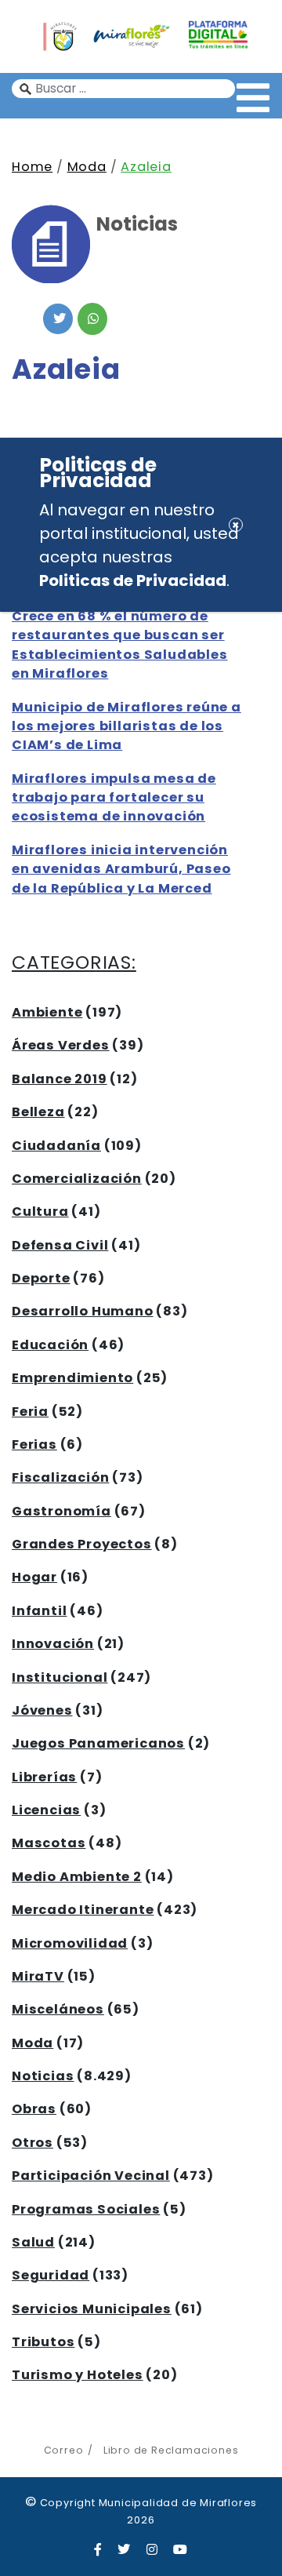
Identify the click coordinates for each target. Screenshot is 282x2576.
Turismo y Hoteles (78, 2375)
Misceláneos (58, 2009)
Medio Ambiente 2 (77, 1877)
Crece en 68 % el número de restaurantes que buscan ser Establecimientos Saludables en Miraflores (120, 645)
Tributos (43, 2342)
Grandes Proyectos (82, 1544)
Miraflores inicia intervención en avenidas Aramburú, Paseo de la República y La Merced (121, 869)
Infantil (39, 1611)
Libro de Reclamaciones (171, 2450)
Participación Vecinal (91, 2176)
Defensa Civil (60, 1245)
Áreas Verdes (61, 1045)
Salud (33, 2242)
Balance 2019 (60, 1079)
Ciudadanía (56, 1146)
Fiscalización (60, 1477)
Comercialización (77, 1179)
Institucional (60, 1677)
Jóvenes (42, 1710)
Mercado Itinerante (83, 1910)
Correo (64, 2450)
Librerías (44, 1777)
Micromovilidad (70, 1943)
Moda (87, 167)
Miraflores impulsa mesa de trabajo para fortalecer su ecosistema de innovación (114, 798)
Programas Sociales (86, 2209)
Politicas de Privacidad (133, 580)
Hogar (34, 1577)
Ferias (34, 1444)
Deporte (41, 1278)
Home (32, 167)
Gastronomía (61, 1511)
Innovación (53, 1644)
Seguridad (51, 2275)
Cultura (40, 1212)
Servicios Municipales (92, 2309)
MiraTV (38, 1976)
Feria (30, 1412)
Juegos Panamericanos (98, 1743)
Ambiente (47, 1012)
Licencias (46, 1810)
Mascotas (49, 1843)
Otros (33, 2143)
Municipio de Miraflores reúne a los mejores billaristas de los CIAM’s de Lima (127, 726)
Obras (34, 2109)
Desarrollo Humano (83, 1311)
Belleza (38, 1112)
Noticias (43, 2076)
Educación (50, 1345)
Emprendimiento (72, 1378)
